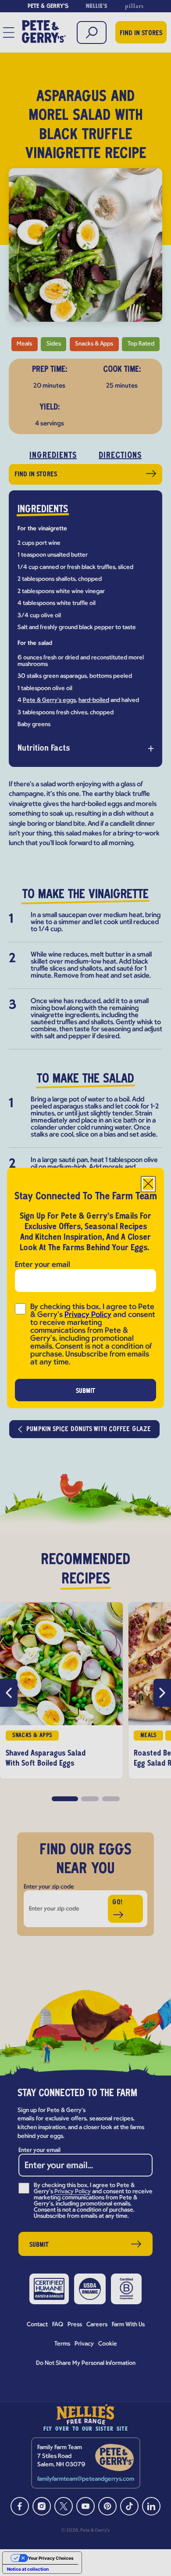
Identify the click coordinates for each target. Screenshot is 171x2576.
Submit (86, 1391)
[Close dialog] (148, 1184)
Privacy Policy (88, 1315)
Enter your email (43, 1265)
